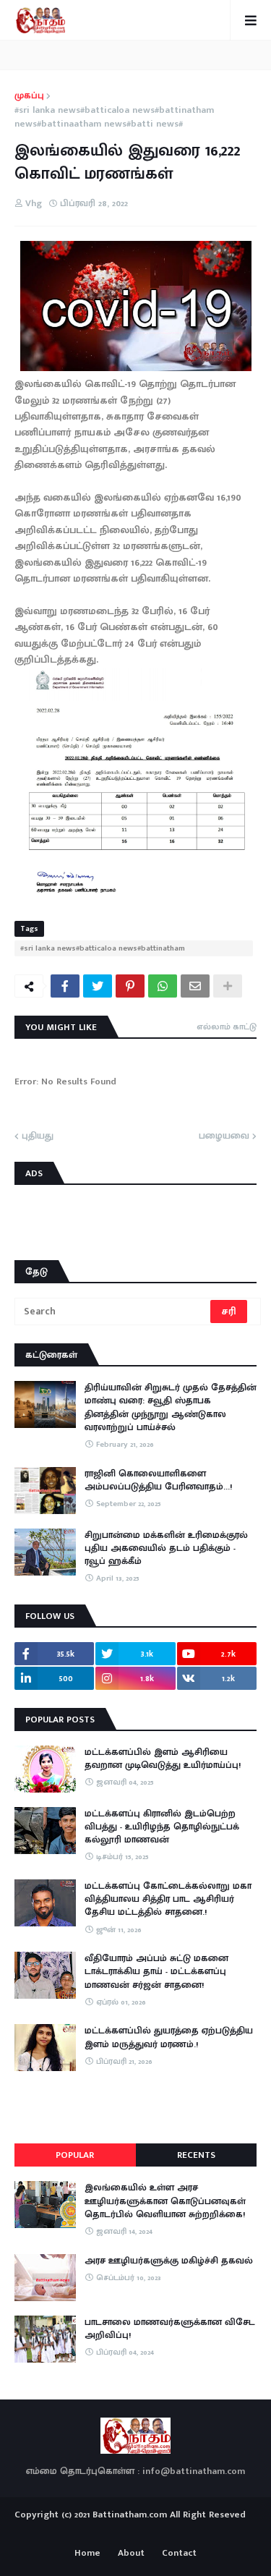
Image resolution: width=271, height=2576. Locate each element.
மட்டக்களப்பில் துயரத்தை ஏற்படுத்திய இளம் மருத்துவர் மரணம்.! (169, 2037)
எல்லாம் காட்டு (227, 1026)
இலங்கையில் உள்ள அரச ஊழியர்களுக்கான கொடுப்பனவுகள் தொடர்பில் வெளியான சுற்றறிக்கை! (165, 2201)
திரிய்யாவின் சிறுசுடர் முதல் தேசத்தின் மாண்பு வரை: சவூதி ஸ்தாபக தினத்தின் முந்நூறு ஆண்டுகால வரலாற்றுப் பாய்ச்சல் (171, 1407)
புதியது (38, 1136)
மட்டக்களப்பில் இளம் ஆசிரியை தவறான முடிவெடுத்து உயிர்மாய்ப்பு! (163, 1759)
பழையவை (224, 1136)
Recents (196, 2155)
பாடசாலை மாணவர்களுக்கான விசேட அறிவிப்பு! (170, 2329)
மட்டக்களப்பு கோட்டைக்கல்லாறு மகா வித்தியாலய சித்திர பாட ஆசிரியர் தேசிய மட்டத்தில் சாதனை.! (168, 1899)
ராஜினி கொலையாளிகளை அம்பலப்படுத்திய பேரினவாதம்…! (158, 1480)
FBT (180, 2531)
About (131, 2554)
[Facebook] (65, 986)
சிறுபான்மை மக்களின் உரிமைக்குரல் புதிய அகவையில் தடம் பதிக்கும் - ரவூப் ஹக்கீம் (166, 1548)
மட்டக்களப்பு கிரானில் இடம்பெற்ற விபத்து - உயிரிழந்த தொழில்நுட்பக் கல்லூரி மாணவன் (162, 1827)
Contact (179, 2554)
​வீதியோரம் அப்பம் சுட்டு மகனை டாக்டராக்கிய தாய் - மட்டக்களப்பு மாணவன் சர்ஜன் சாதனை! (156, 1972)
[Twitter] (98, 986)
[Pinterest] (130, 986)
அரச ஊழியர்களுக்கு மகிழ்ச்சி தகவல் (169, 2261)
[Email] (195, 986)
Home (87, 2554)
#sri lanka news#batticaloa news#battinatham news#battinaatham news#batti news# (114, 118)
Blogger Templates (135, 2528)
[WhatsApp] (163, 986)
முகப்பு (29, 96)
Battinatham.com (130, 2515)
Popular (75, 2155)
